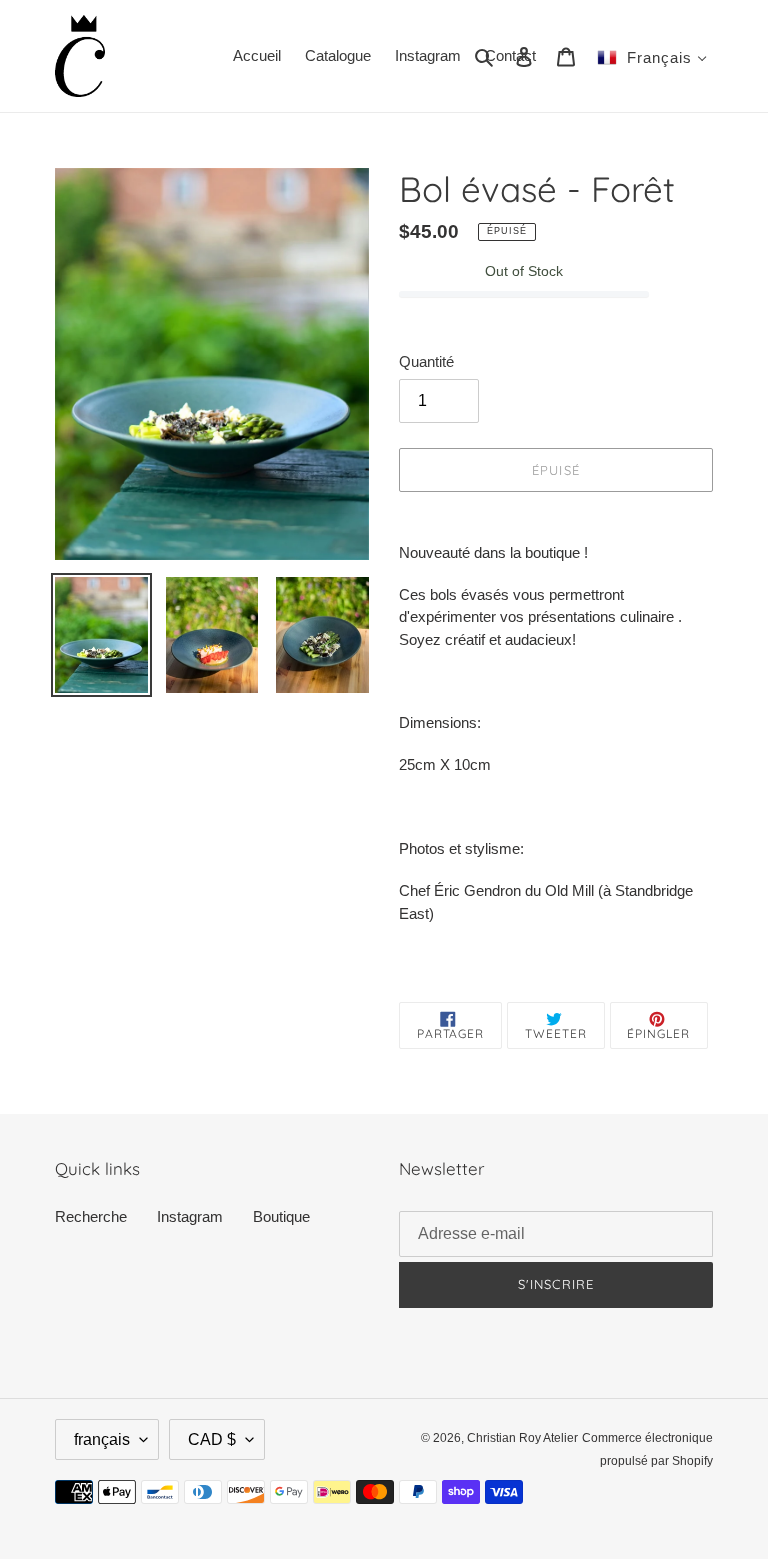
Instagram (190, 1216)
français (102, 1439)
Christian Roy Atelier (522, 1438)
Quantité (426, 361)
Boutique (281, 1216)
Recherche (91, 1216)
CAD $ (212, 1439)
